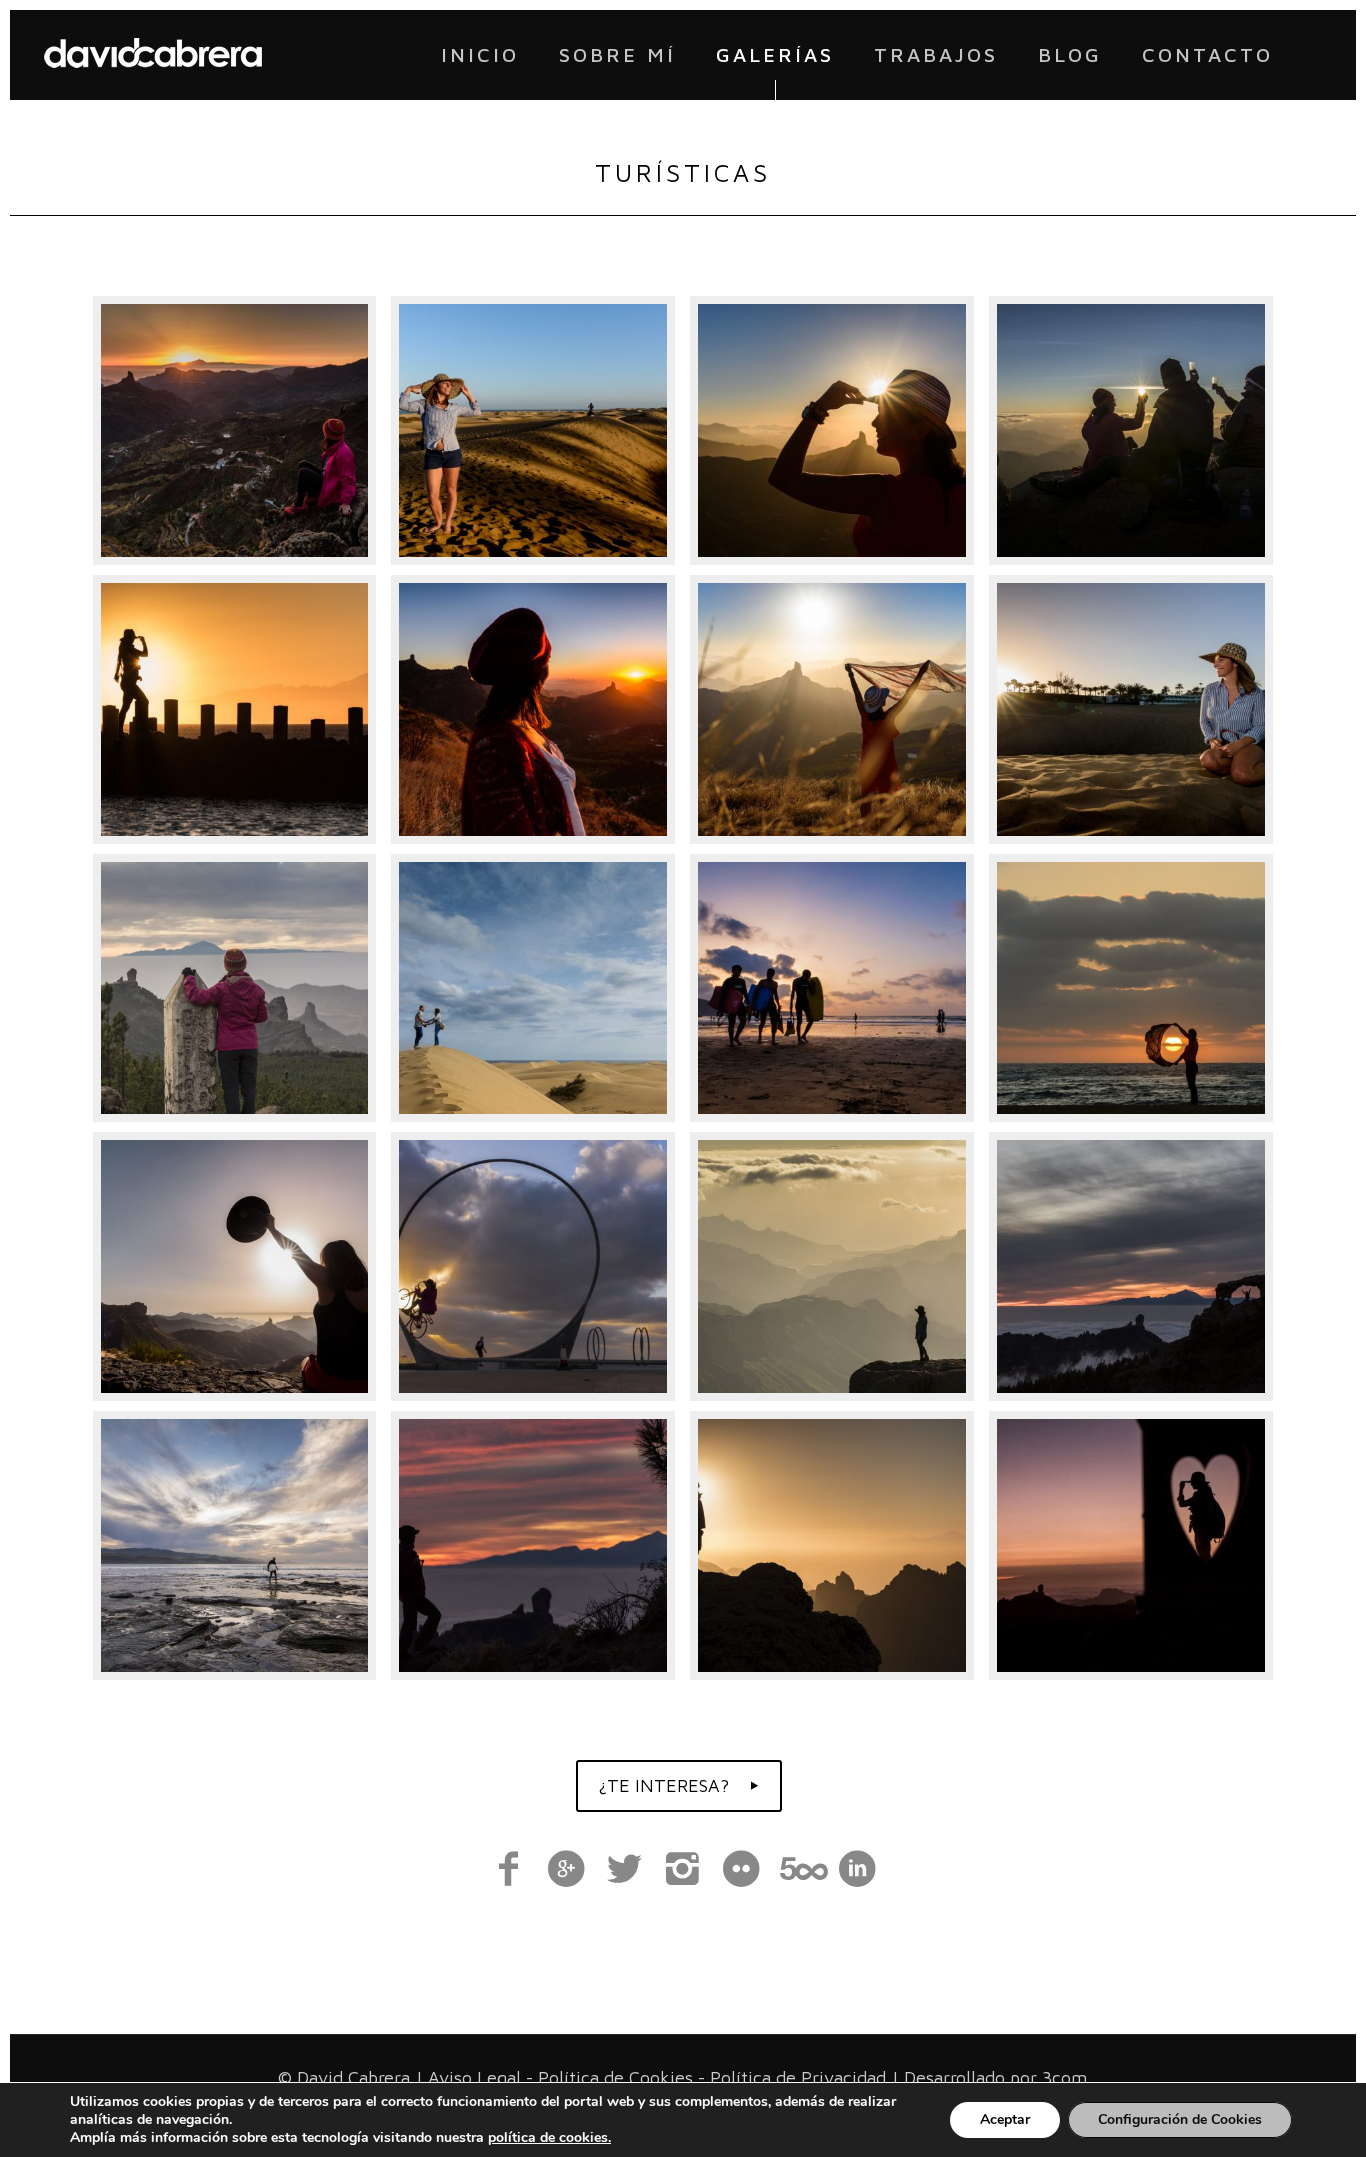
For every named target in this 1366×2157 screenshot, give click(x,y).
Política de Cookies (615, 2077)
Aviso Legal (474, 2077)
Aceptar (1005, 2119)
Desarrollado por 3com (995, 2077)
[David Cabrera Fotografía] (153, 55)
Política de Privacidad (798, 2077)
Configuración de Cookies (1180, 2119)
